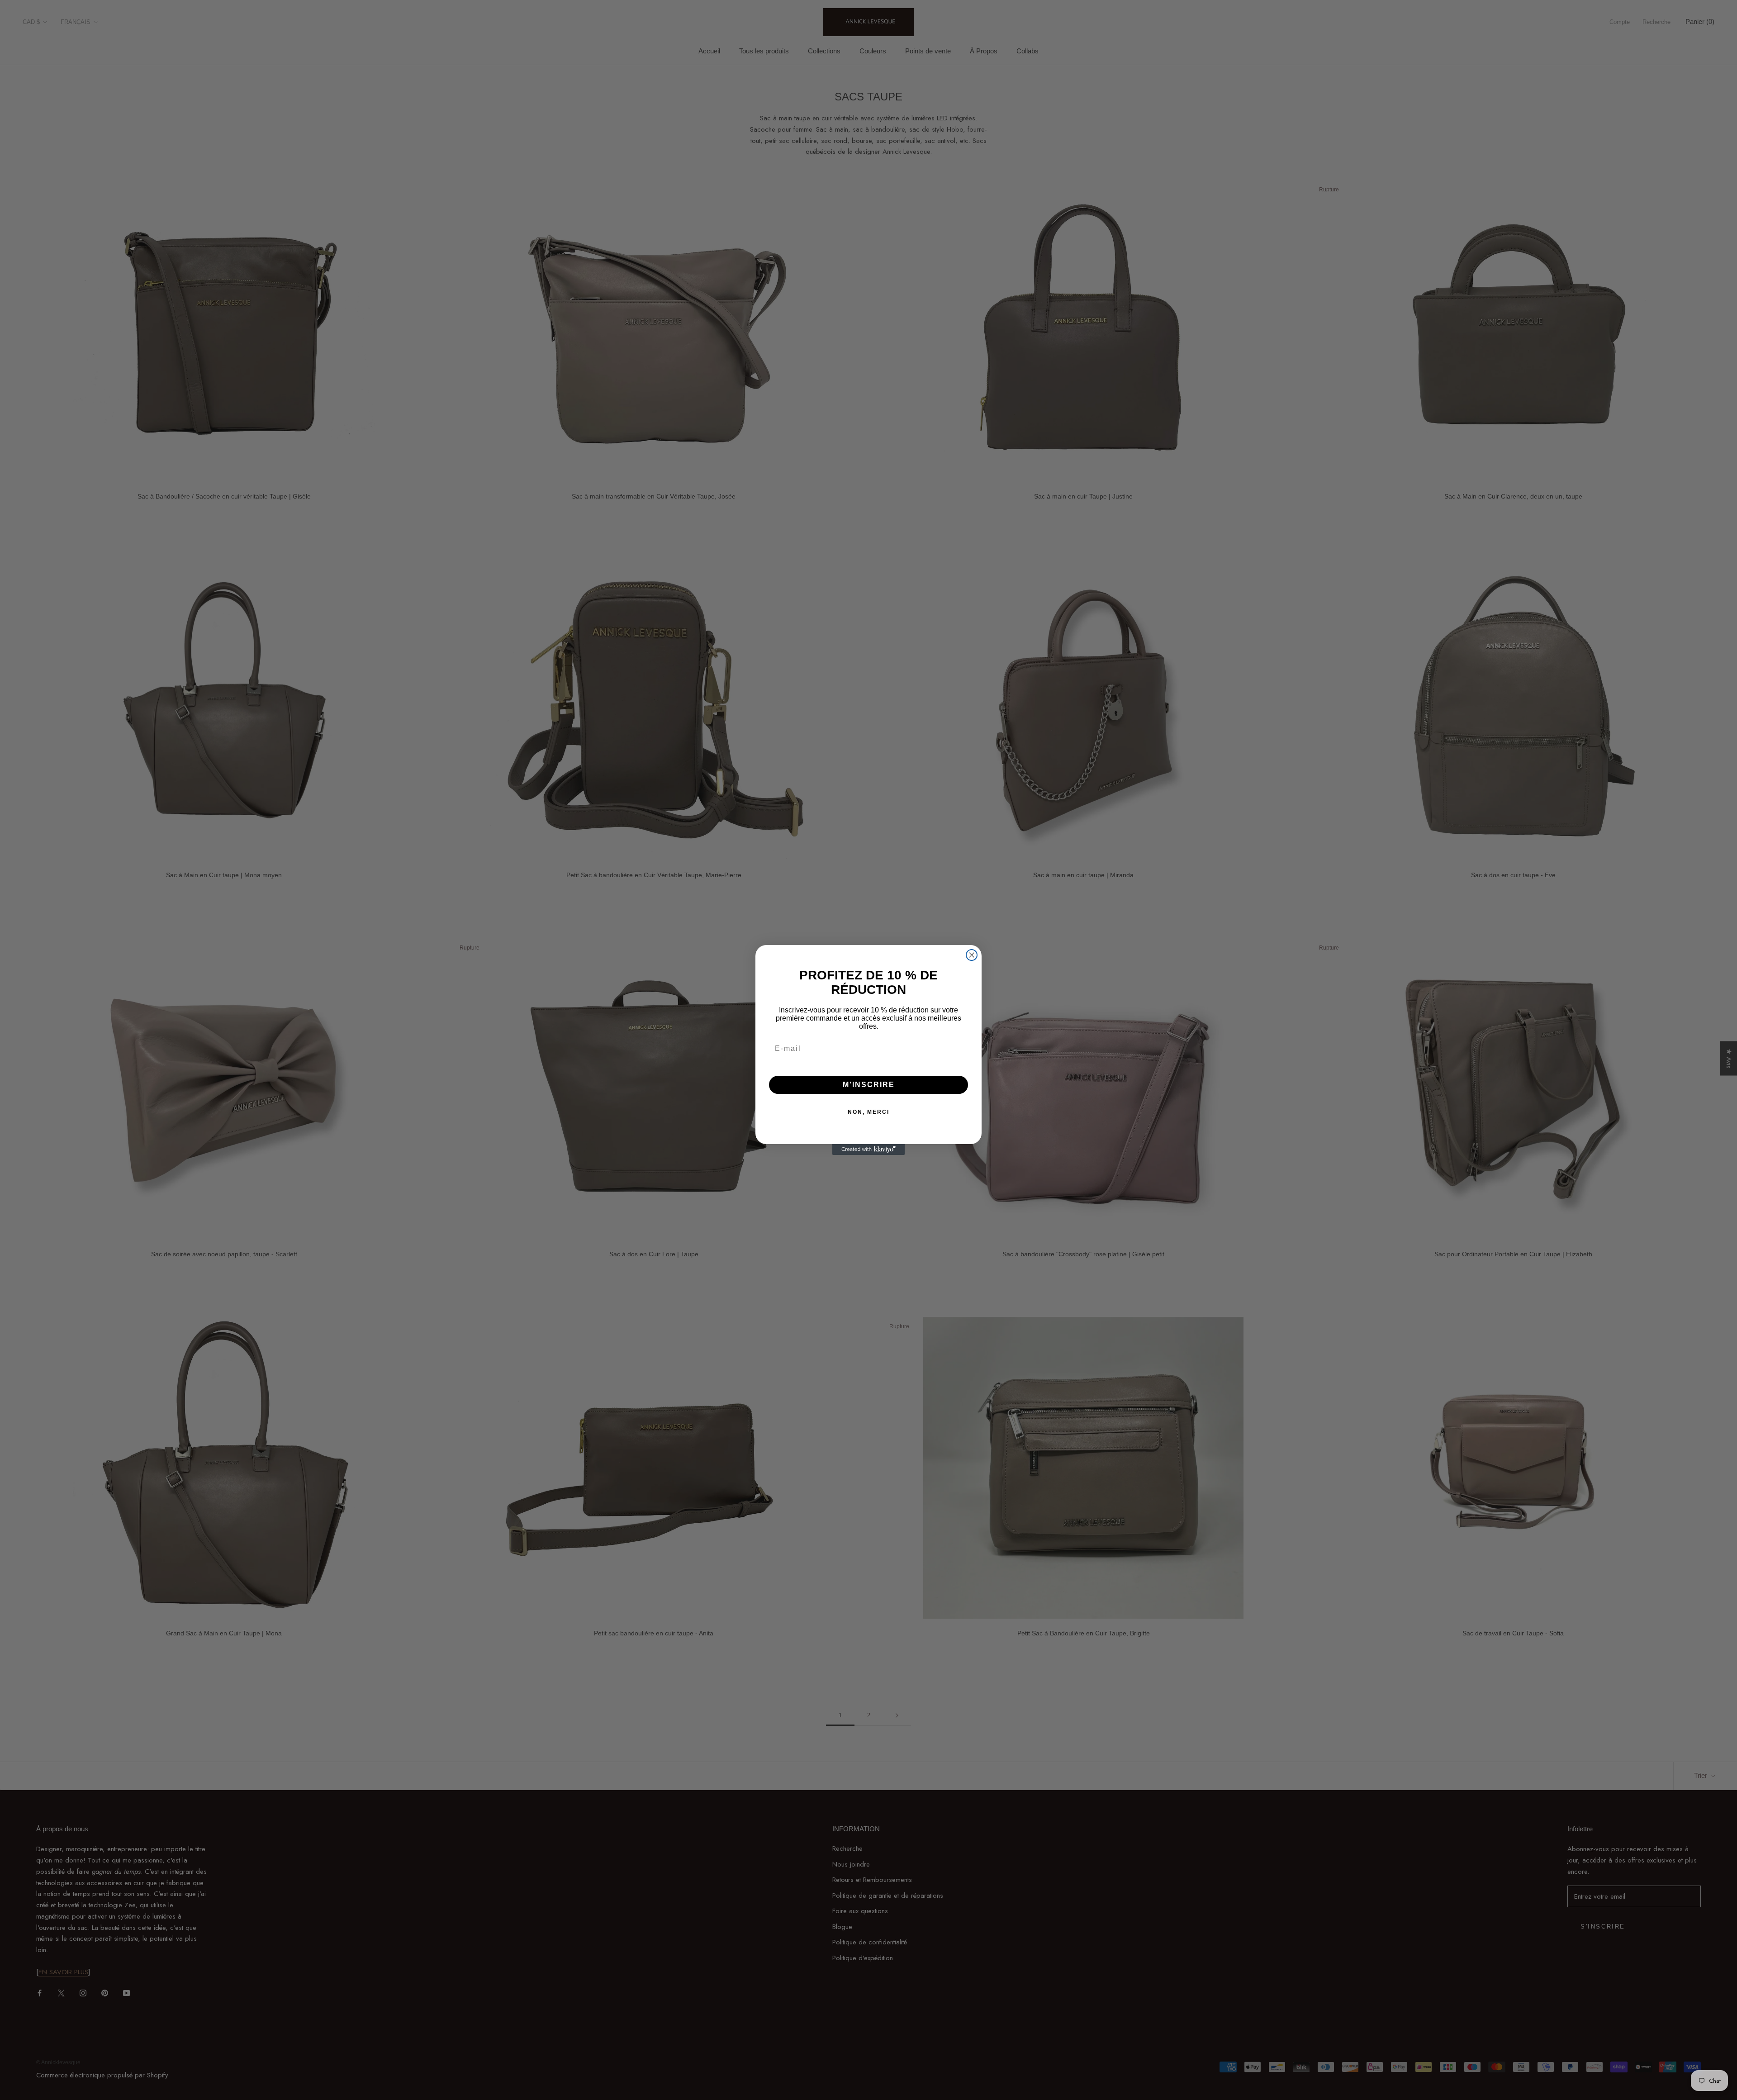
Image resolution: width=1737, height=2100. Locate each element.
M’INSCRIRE (869, 1085)
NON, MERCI (868, 1112)
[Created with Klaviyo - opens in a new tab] (868, 1150)
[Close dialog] (972, 955)
